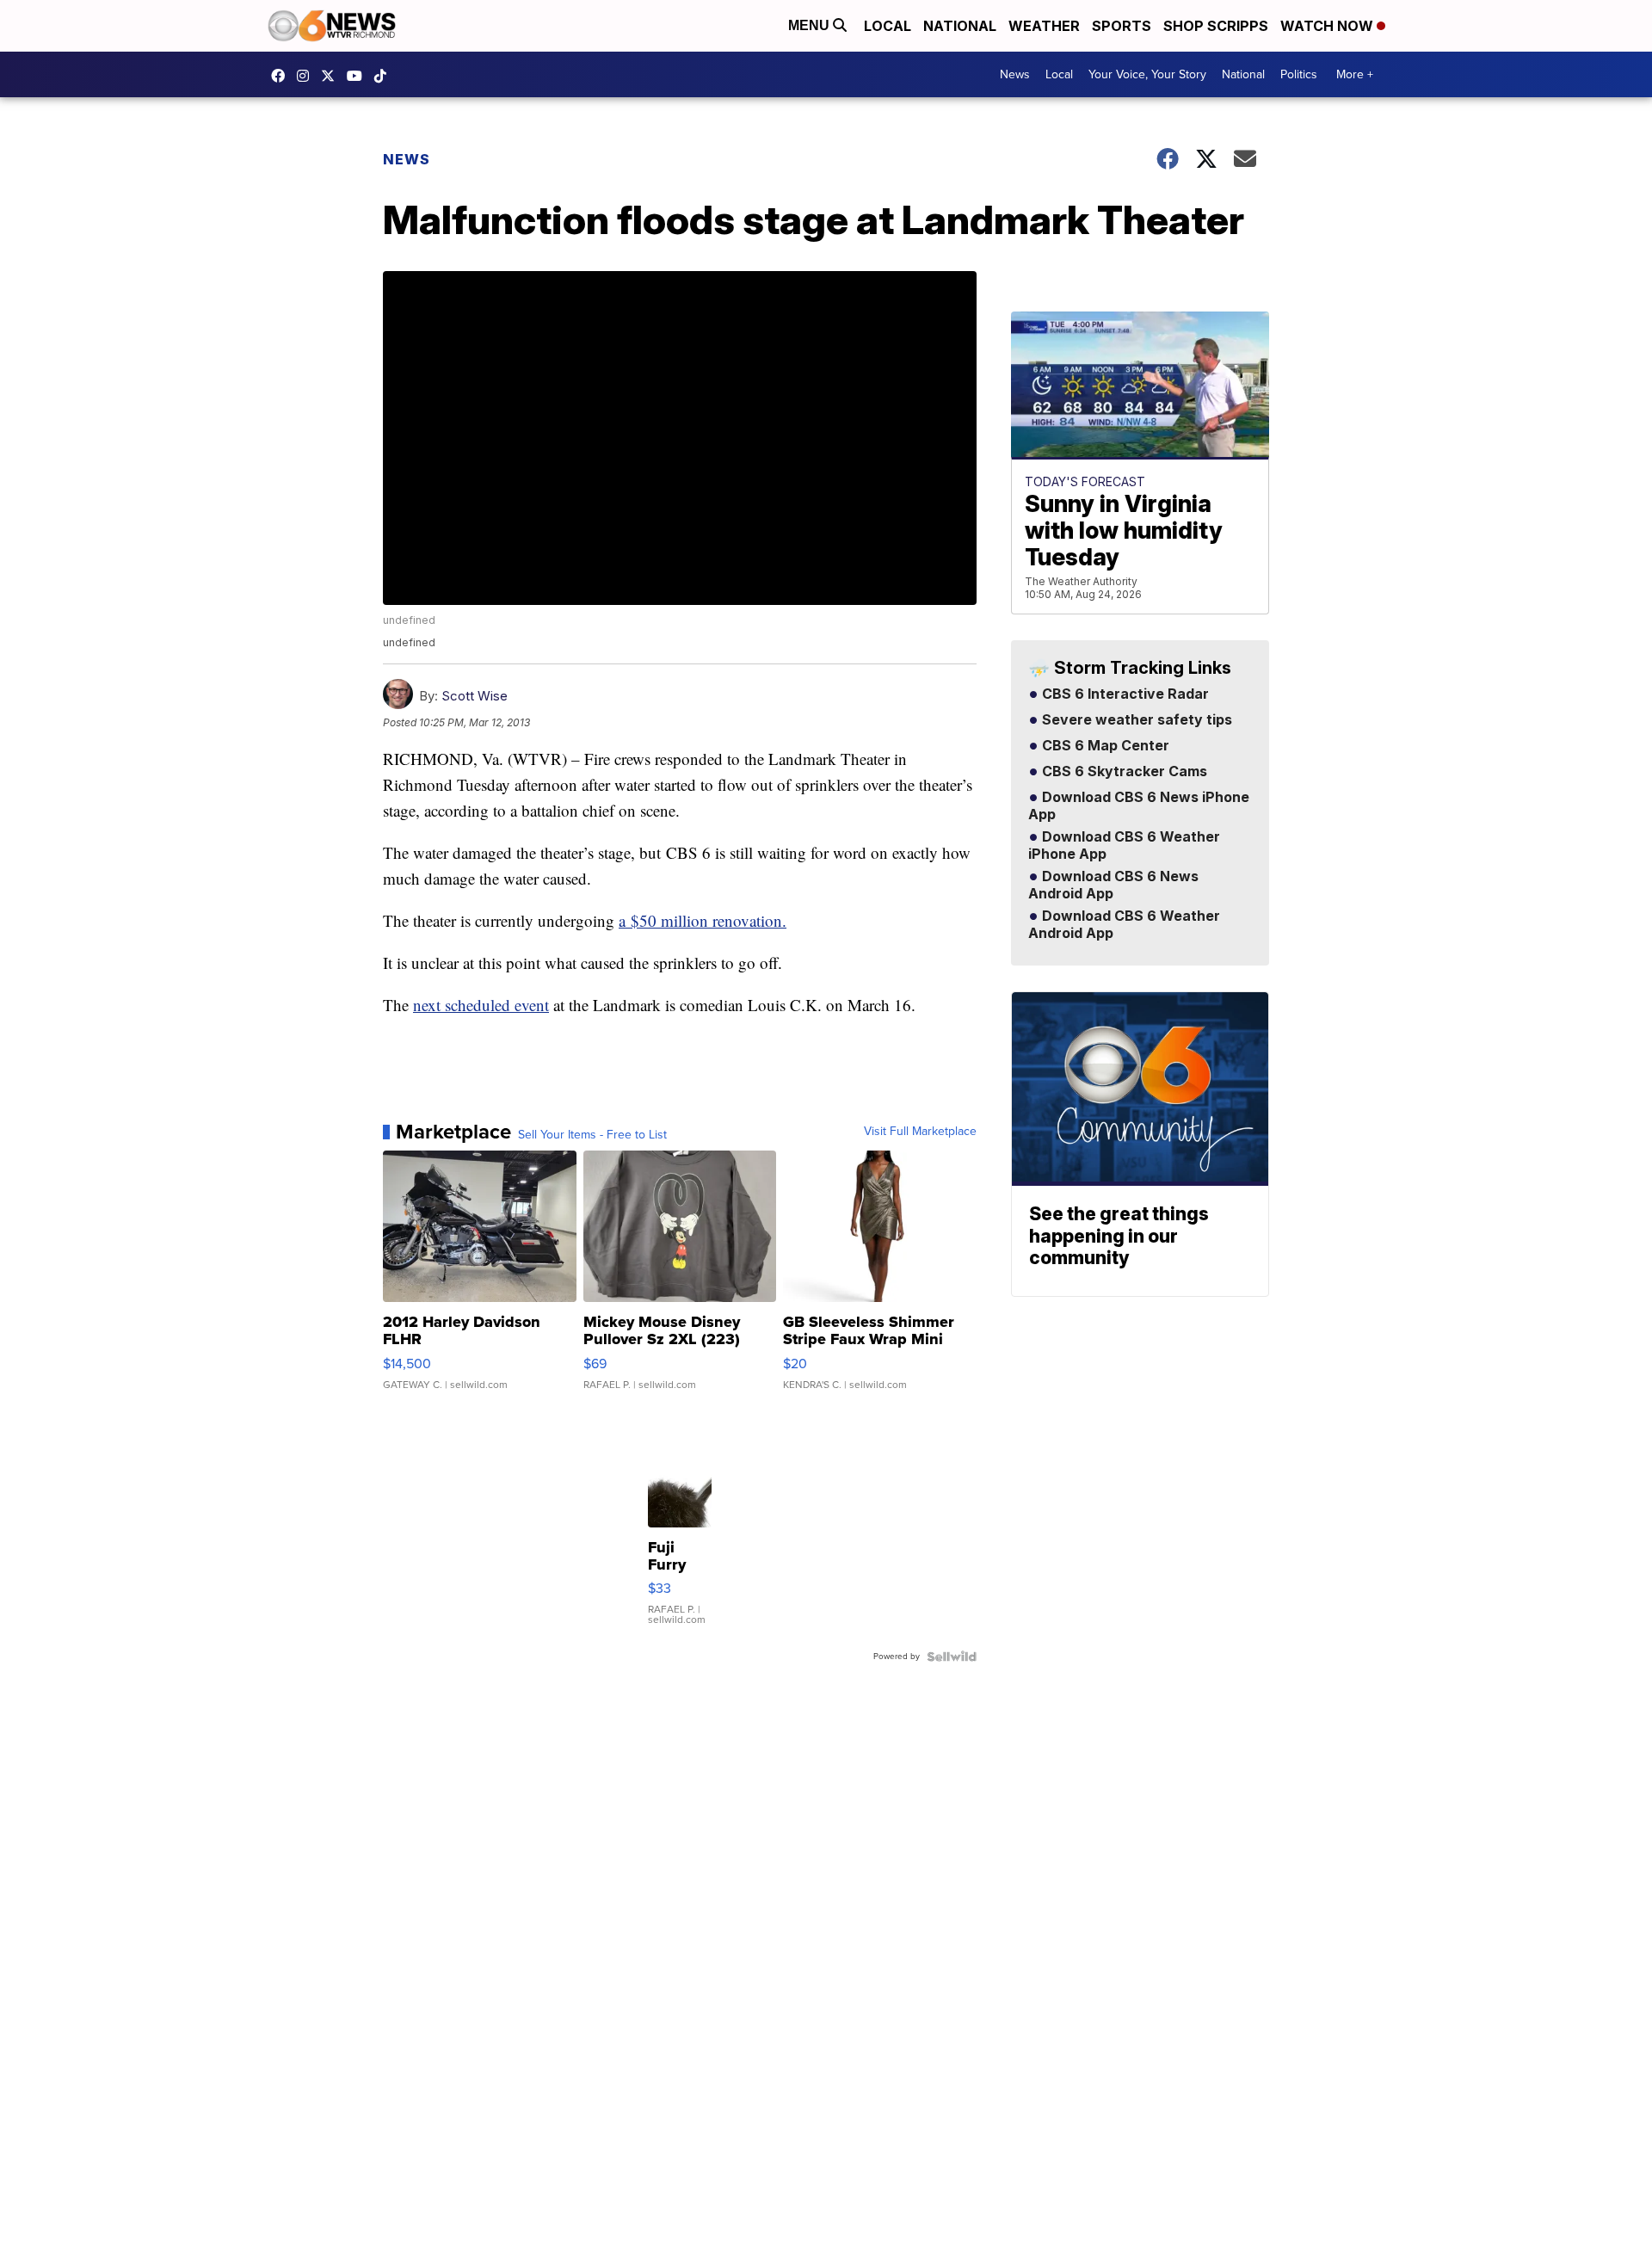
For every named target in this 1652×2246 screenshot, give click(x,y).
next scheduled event (481, 1005)
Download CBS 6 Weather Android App (1124, 925)
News (1015, 74)
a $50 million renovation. (703, 920)
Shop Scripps (1216, 26)
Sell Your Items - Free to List (592, 1135)
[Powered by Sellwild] (952, 1657)
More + (1355, 74)
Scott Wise (475, 696)
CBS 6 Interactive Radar (1124, 694)
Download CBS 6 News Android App (1113, 885)
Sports (1122, 26)
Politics (1299, 74)
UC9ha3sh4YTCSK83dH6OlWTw (359, 76)
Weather (1044, 26)
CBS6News (282, 76)
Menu (811, 25)
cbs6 (307, 76)
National (960, 26)
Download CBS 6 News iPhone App (1139, 806)
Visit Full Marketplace (920, 1132)
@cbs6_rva (385, 76)
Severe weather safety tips (1135, 720)
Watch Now (1328, 26)
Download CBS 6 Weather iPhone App (1124, 846)
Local (888, 26)
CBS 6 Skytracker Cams (1123, 772)
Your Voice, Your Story (1147, 74)
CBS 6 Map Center (1104, 746)
